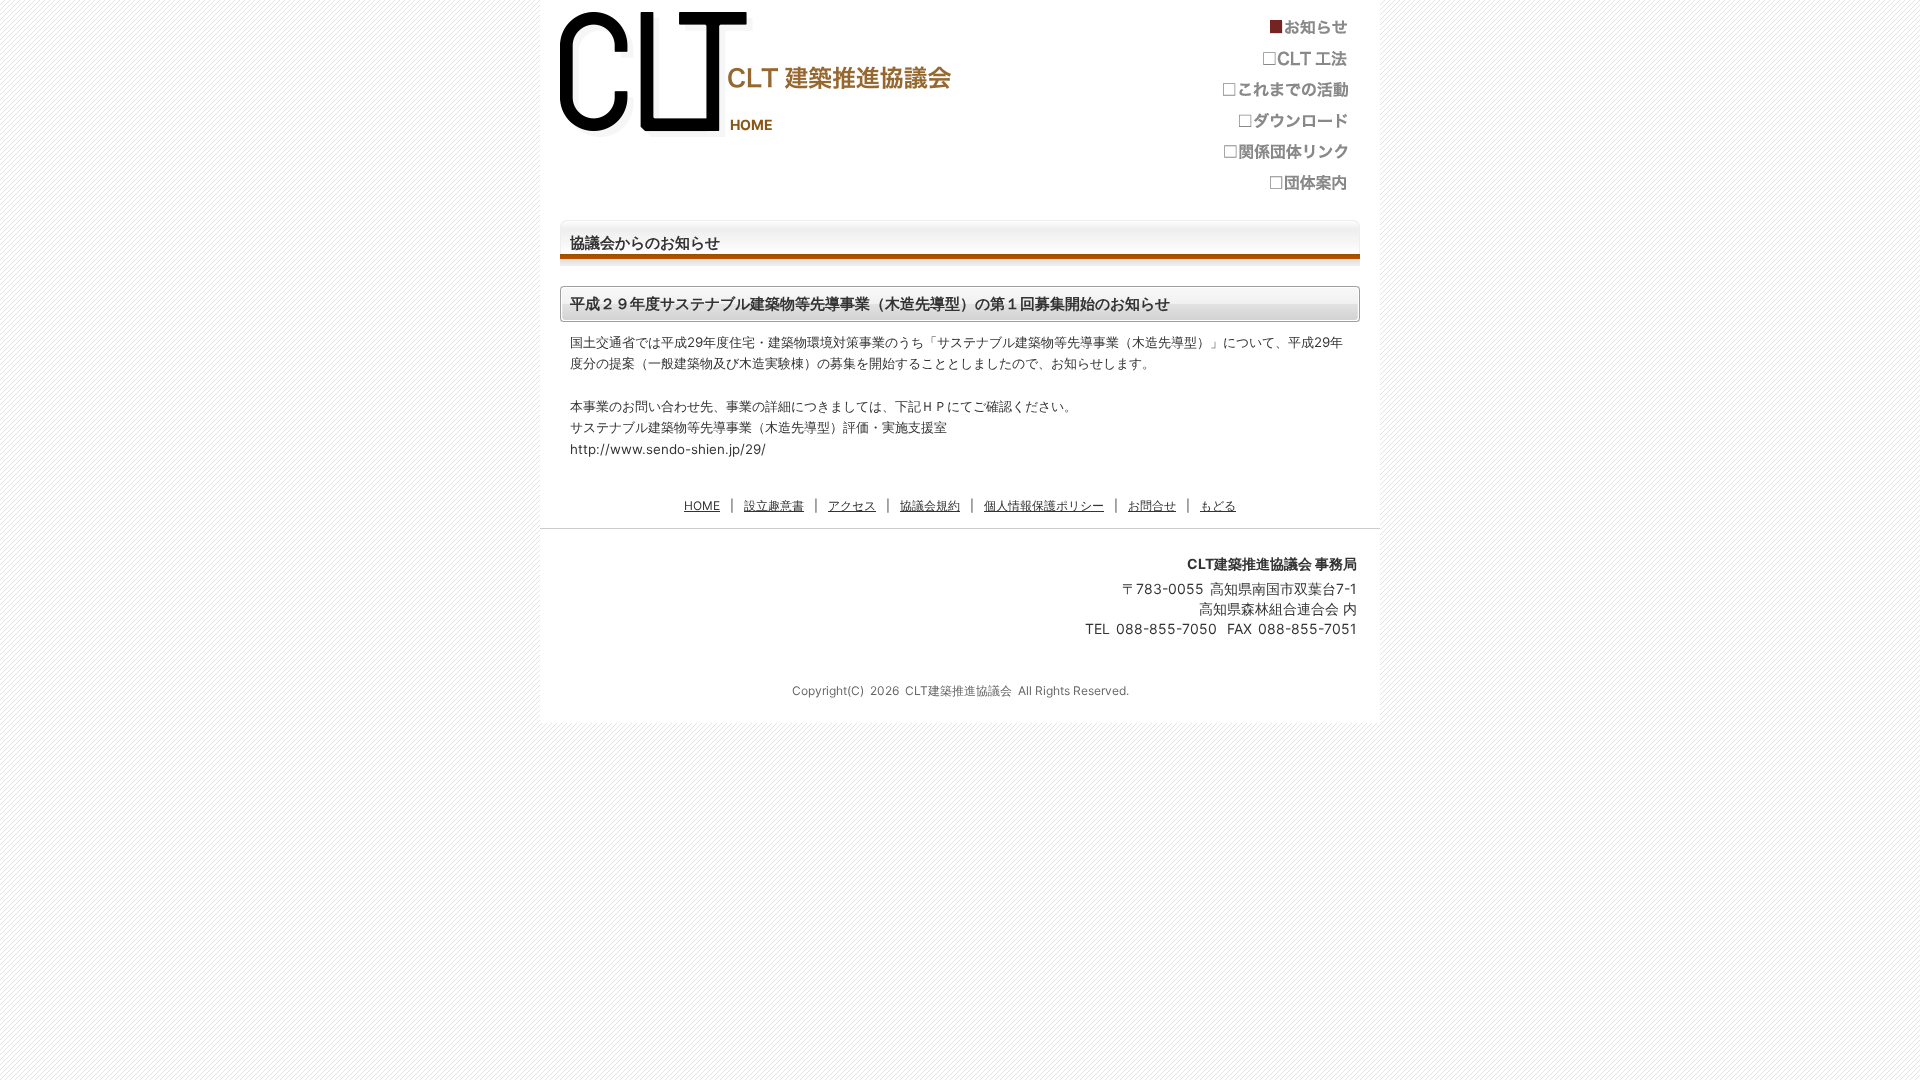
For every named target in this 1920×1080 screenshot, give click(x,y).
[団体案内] (1285, 182)
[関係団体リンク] (1285, 151)
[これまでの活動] (1285, 89)
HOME (751, 124)
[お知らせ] (1285, 27)
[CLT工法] (1285, 58)
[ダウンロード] (1285, 120)
